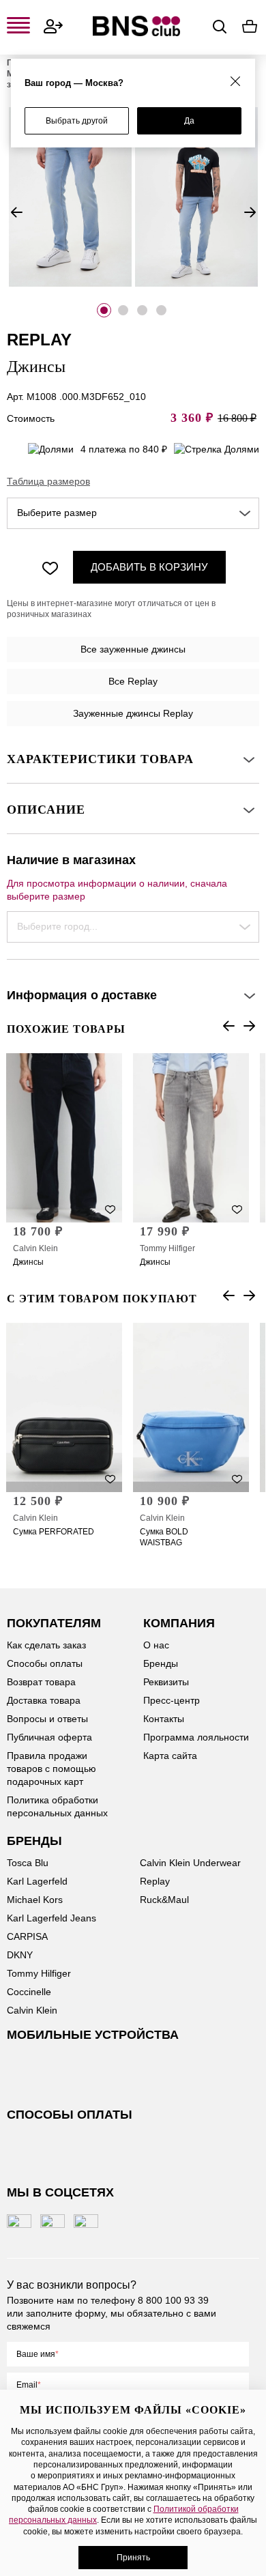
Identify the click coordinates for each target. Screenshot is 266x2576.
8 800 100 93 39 (173, 2300)
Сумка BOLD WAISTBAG (164, 1537)
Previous (16, 212)
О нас (156, 1645)
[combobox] (133, 513)
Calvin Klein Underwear (190, 1863)
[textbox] (133, 513)
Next (250, 212)
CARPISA (27, 1936)
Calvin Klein (35, 1248)
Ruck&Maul (164, 1900)
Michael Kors (35, 1900)
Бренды (161, 1663)
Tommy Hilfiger (167, 1248)
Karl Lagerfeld (37, 1881)
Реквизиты (166, 1682)
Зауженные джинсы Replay (133, 713)
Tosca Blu (28, 1863)
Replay (155, 1881)
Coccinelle (29, 1992)
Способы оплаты (45, 1663)
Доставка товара (44, 1700)
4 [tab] (161, 310)
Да (189, 121)
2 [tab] (123, 310)
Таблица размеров (48, 481)
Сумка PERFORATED (54, 1532)
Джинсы (28, 1262)
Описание (46, 810)
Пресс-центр (172, 1700)
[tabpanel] (70, 197)
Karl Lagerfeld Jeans (51, 1918)
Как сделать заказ (46, 1645)
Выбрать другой (77, 121)
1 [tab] (104, 310)
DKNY (20, 1955)
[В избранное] (50, 567)
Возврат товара (41, 1682)
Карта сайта (170, 1756)
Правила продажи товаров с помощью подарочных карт (51, 1769)
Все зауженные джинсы (133, 649)
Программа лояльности (196, 1737)
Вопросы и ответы (47, 1719)
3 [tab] (142, 310)
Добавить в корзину (149, 567)
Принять (133, 2558)
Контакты (164, 1719)
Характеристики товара (100, 759)
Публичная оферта (49, 1737)
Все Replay (133, 681)
